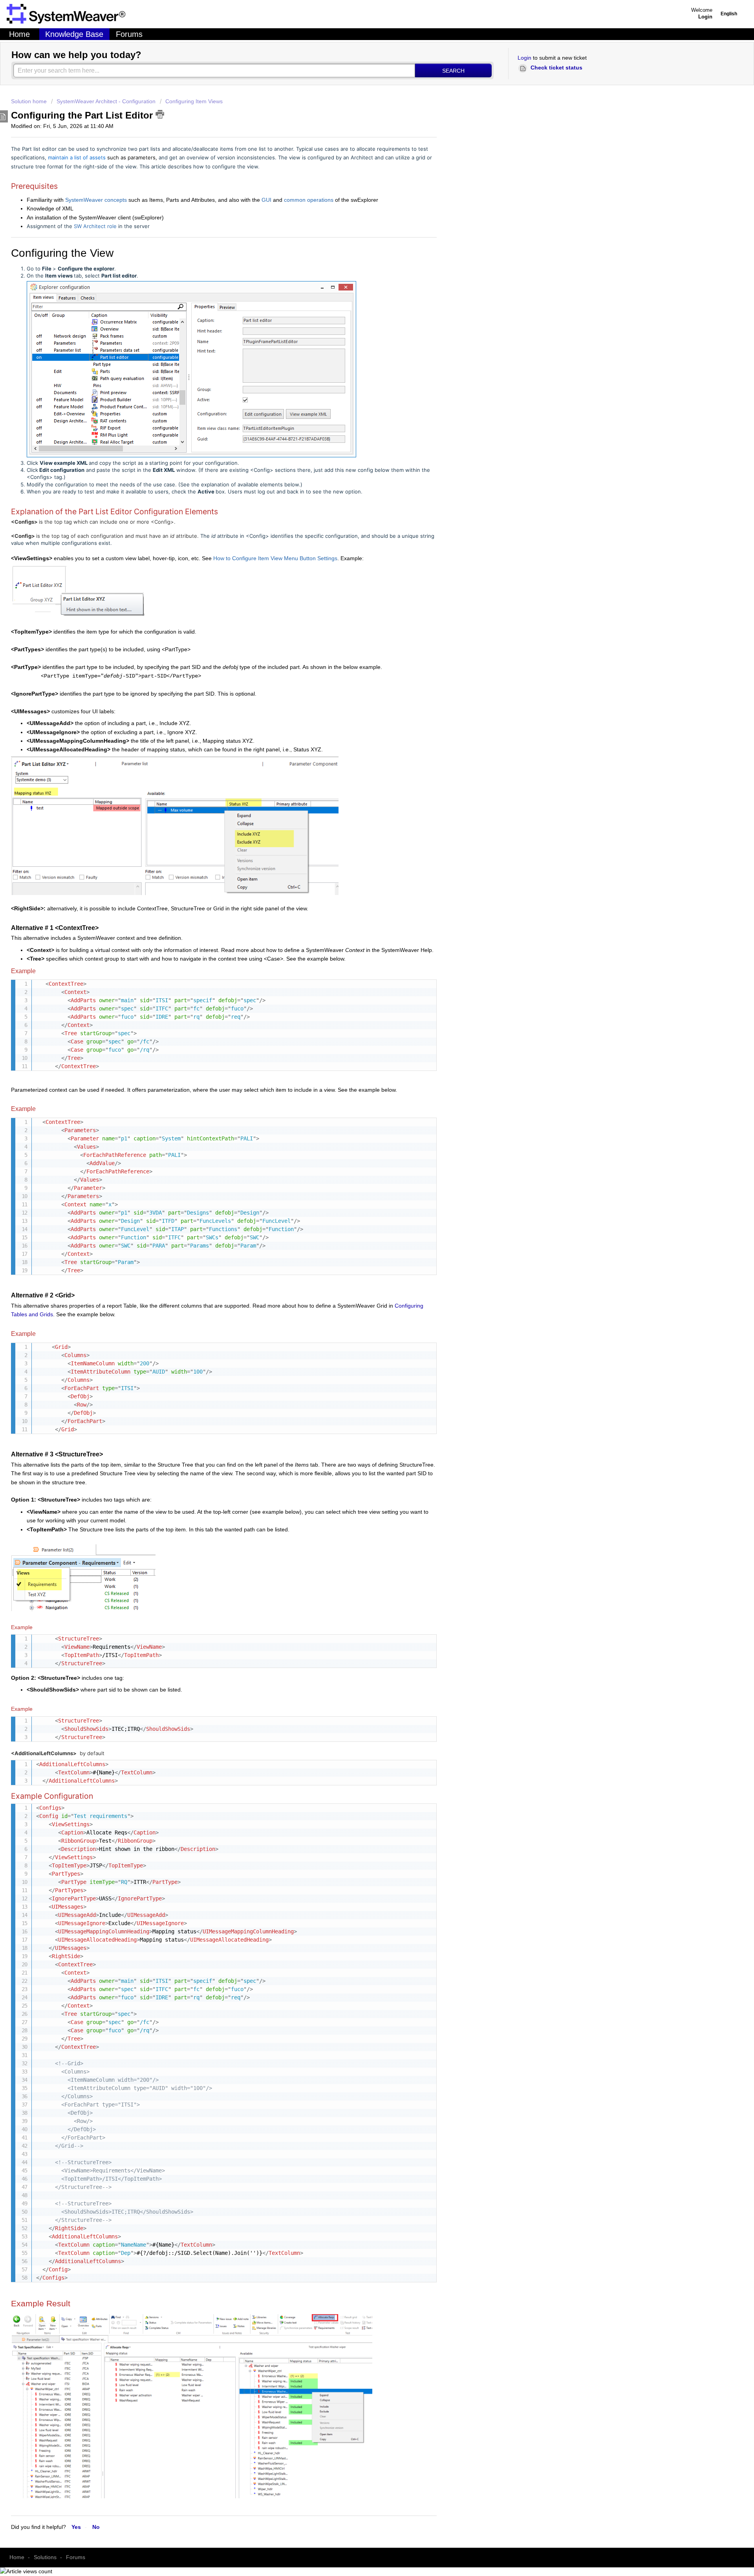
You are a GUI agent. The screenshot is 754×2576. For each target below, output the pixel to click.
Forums (129, 34)
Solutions (45, 2557)
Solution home (30, 101)
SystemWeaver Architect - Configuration (106, 101)
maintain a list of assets (77, 157)
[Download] (209, 1254)
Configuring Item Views (194, 101)
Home (19, 34)
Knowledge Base (74, 34)
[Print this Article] (160, 114)
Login (524, 58)
